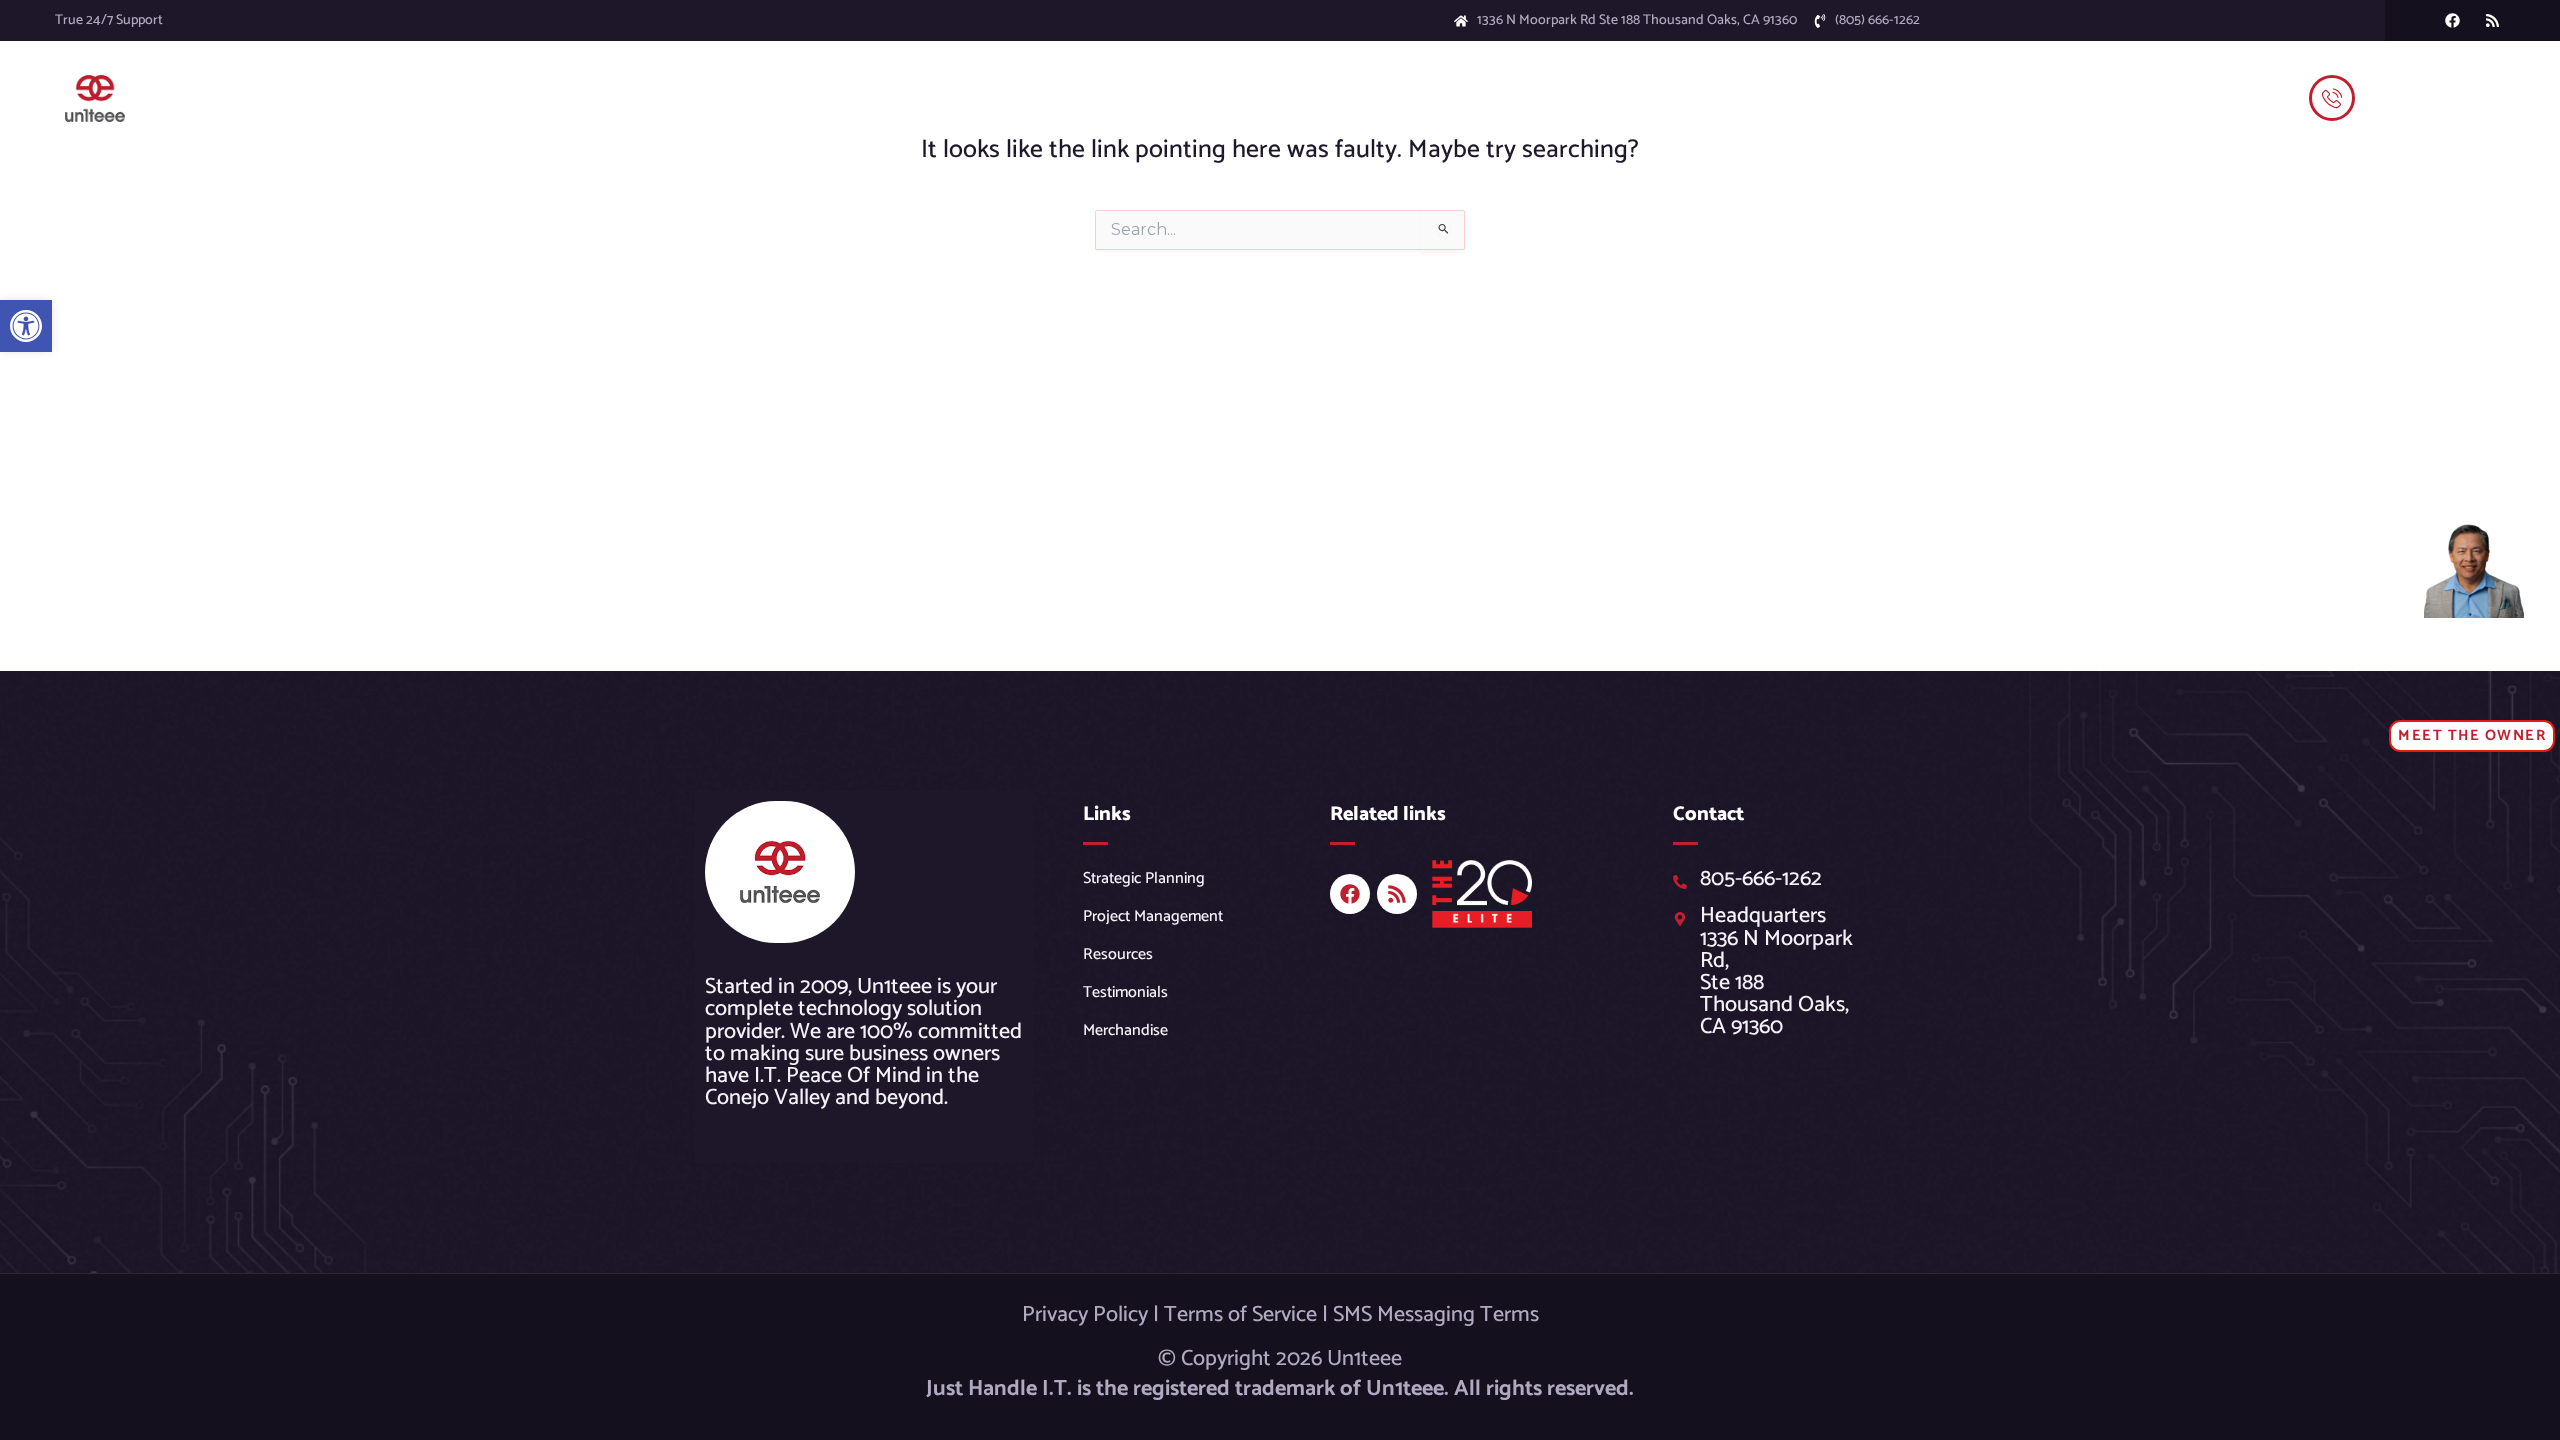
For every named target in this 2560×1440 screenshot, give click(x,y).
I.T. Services (956, 98)
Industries (1050, 98)
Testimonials (1423, 98)
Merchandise (1125, 1030)
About (1312, 98)
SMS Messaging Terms (1436, 1315)
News (1252, 98)
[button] (26, 326)
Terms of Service (1240, 1315)
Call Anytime (2407, 80)
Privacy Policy (1085, 1315)
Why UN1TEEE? (1158, 98)
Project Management (1153, 916)
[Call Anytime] (2332, 98)
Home (756, 98)
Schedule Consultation (1564, 98)
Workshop (833, 98)
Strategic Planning (1144, 878)
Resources (1118, 954)
